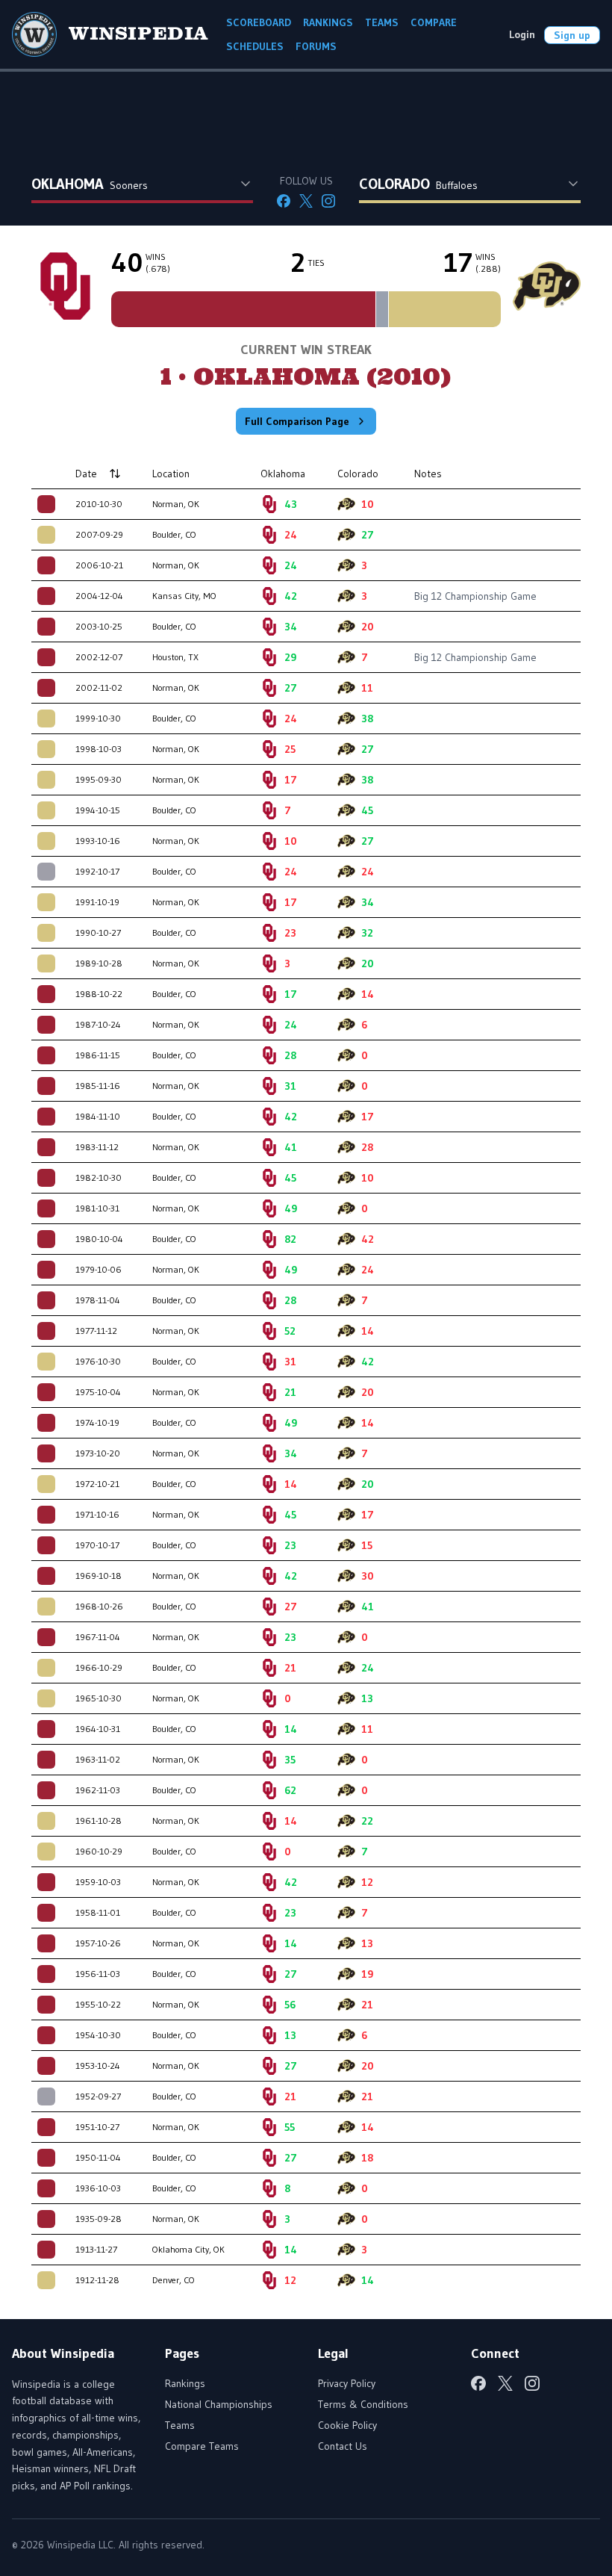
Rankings (185, 2383)
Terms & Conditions (363, 2404)
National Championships (219, 2404)
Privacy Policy (347, 2383)
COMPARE (434, 22)
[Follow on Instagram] (328, 201)
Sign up (572, 35)
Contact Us (343, 2446)
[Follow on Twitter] (306, 201)
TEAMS (382, 22)
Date (86, 474)
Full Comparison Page (297, 421)
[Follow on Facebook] (284, 201)
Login (522, 34)
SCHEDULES (255, 46)
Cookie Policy (347, 2425)
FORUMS (316, 46)
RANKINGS (328, 22)
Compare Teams (202, 2446)
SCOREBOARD (259, 22)
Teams (180, 2425)
